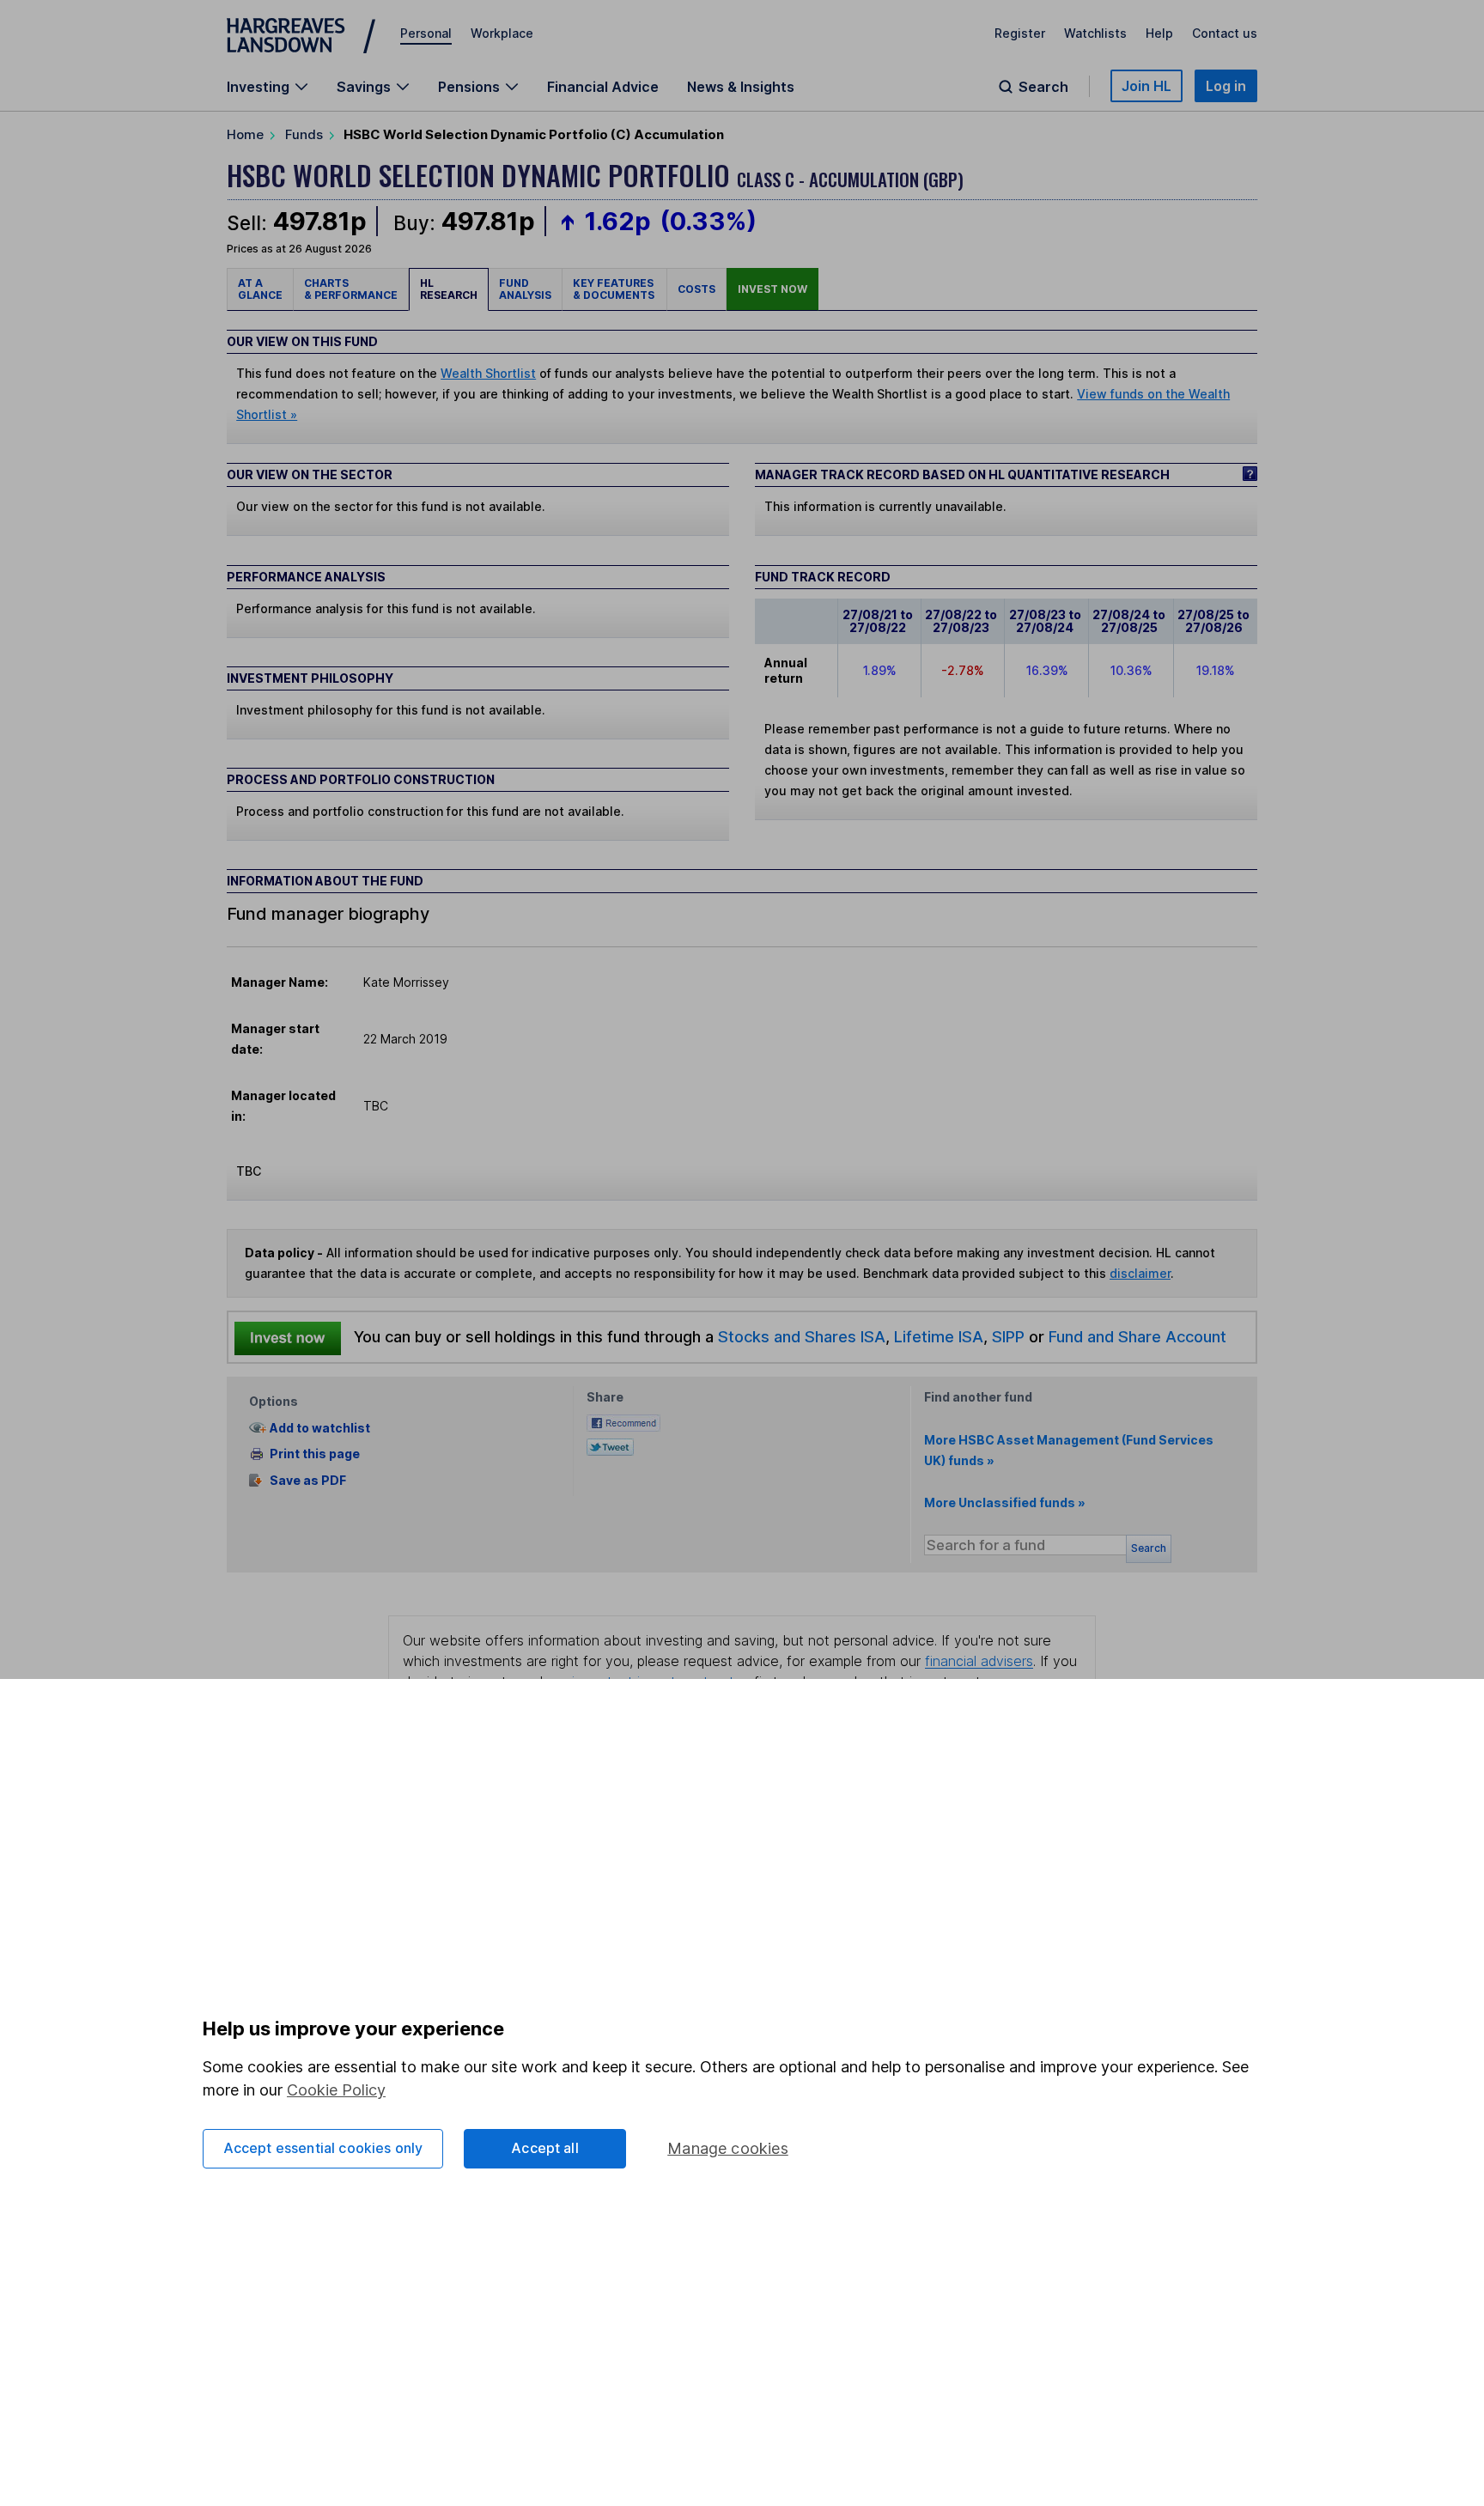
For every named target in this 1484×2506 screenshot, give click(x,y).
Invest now (772, 289)
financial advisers (979, 1661)
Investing (258, 87)
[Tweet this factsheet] (610, 1446)
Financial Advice (603, 87)
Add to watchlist (320, 1428)
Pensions (469, 87)
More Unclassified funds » (1005, 1502)
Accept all (545, 2148)
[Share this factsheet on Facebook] (623, 1422)
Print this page (315, 1454)
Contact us (1225, 33)
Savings (364, 87)
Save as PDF (308, 1480)
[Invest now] (288, 1337)
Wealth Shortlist (488, 373)
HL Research (449, 289)
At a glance (260, 289)
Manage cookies (728, 2148)
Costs (696, 289)
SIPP (1008, 1336)
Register (1020, 33)
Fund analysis (525, 289)
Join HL (1146, 86)
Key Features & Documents (614, 289)
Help (1159, 33)
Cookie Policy (336, 2090)
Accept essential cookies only (323, 2148)
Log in (1226, 86)
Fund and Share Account (1137, 1336)
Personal (426, 33)
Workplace (502, 33)
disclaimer (1140, 1273)
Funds (304, 134)
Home (245, 134)
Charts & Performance (351, 289)
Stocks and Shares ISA (802, 1336)
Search (1043, 87)
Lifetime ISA (937, 1336)
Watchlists (1095, 33)
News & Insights (741, 87)
